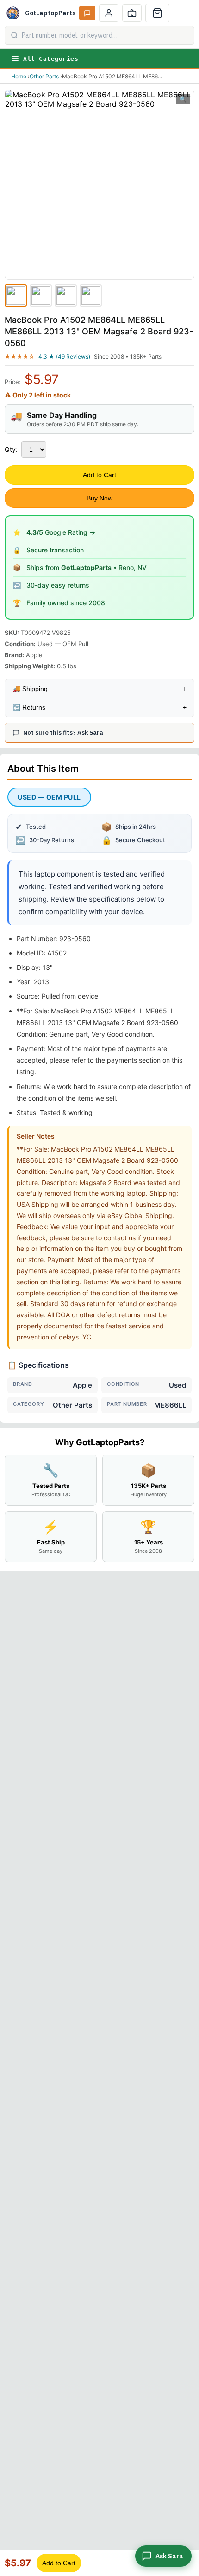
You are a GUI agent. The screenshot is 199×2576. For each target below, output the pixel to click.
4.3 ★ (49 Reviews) (64, 356)
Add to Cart (99, 475)
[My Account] (109, 13)
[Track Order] (132, 13)
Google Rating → (61, 532)
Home (19, 76)
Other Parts (44, 76)
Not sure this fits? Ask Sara (63, 733)
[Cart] (157, 13)
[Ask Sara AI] (87, 13)
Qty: (11, 449)
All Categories (51, 59)
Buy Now (99, 498)
